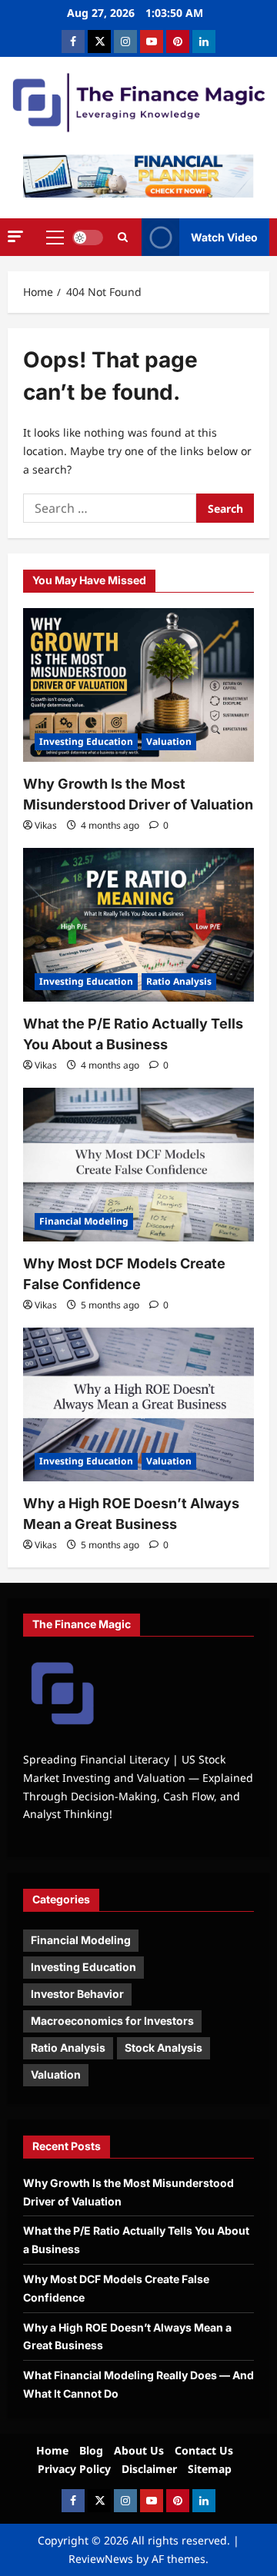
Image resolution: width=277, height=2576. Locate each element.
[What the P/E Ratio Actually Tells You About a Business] (138, 925)
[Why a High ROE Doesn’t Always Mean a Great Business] (138, 1404)
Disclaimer (149, 2469)
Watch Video (224, 237)
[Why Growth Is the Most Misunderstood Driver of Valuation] (138, 685)
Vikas (46, 825)
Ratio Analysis (179, 981)
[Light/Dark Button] (88, 238)
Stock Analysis (164, 2048)
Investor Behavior (77, 1994)
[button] (15, 236)
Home (52, 2450)
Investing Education (86, 741)
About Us (139, 2450)
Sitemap (210, 2469)
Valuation (169, 741)
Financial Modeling (84, 1221)
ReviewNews (101, 2559)
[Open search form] (123, 238)
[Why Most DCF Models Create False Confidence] (138, 1165)
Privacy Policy (74, 2469)
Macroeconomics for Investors (112, 2021)
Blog (91, 2450)
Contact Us (204, 2450)
